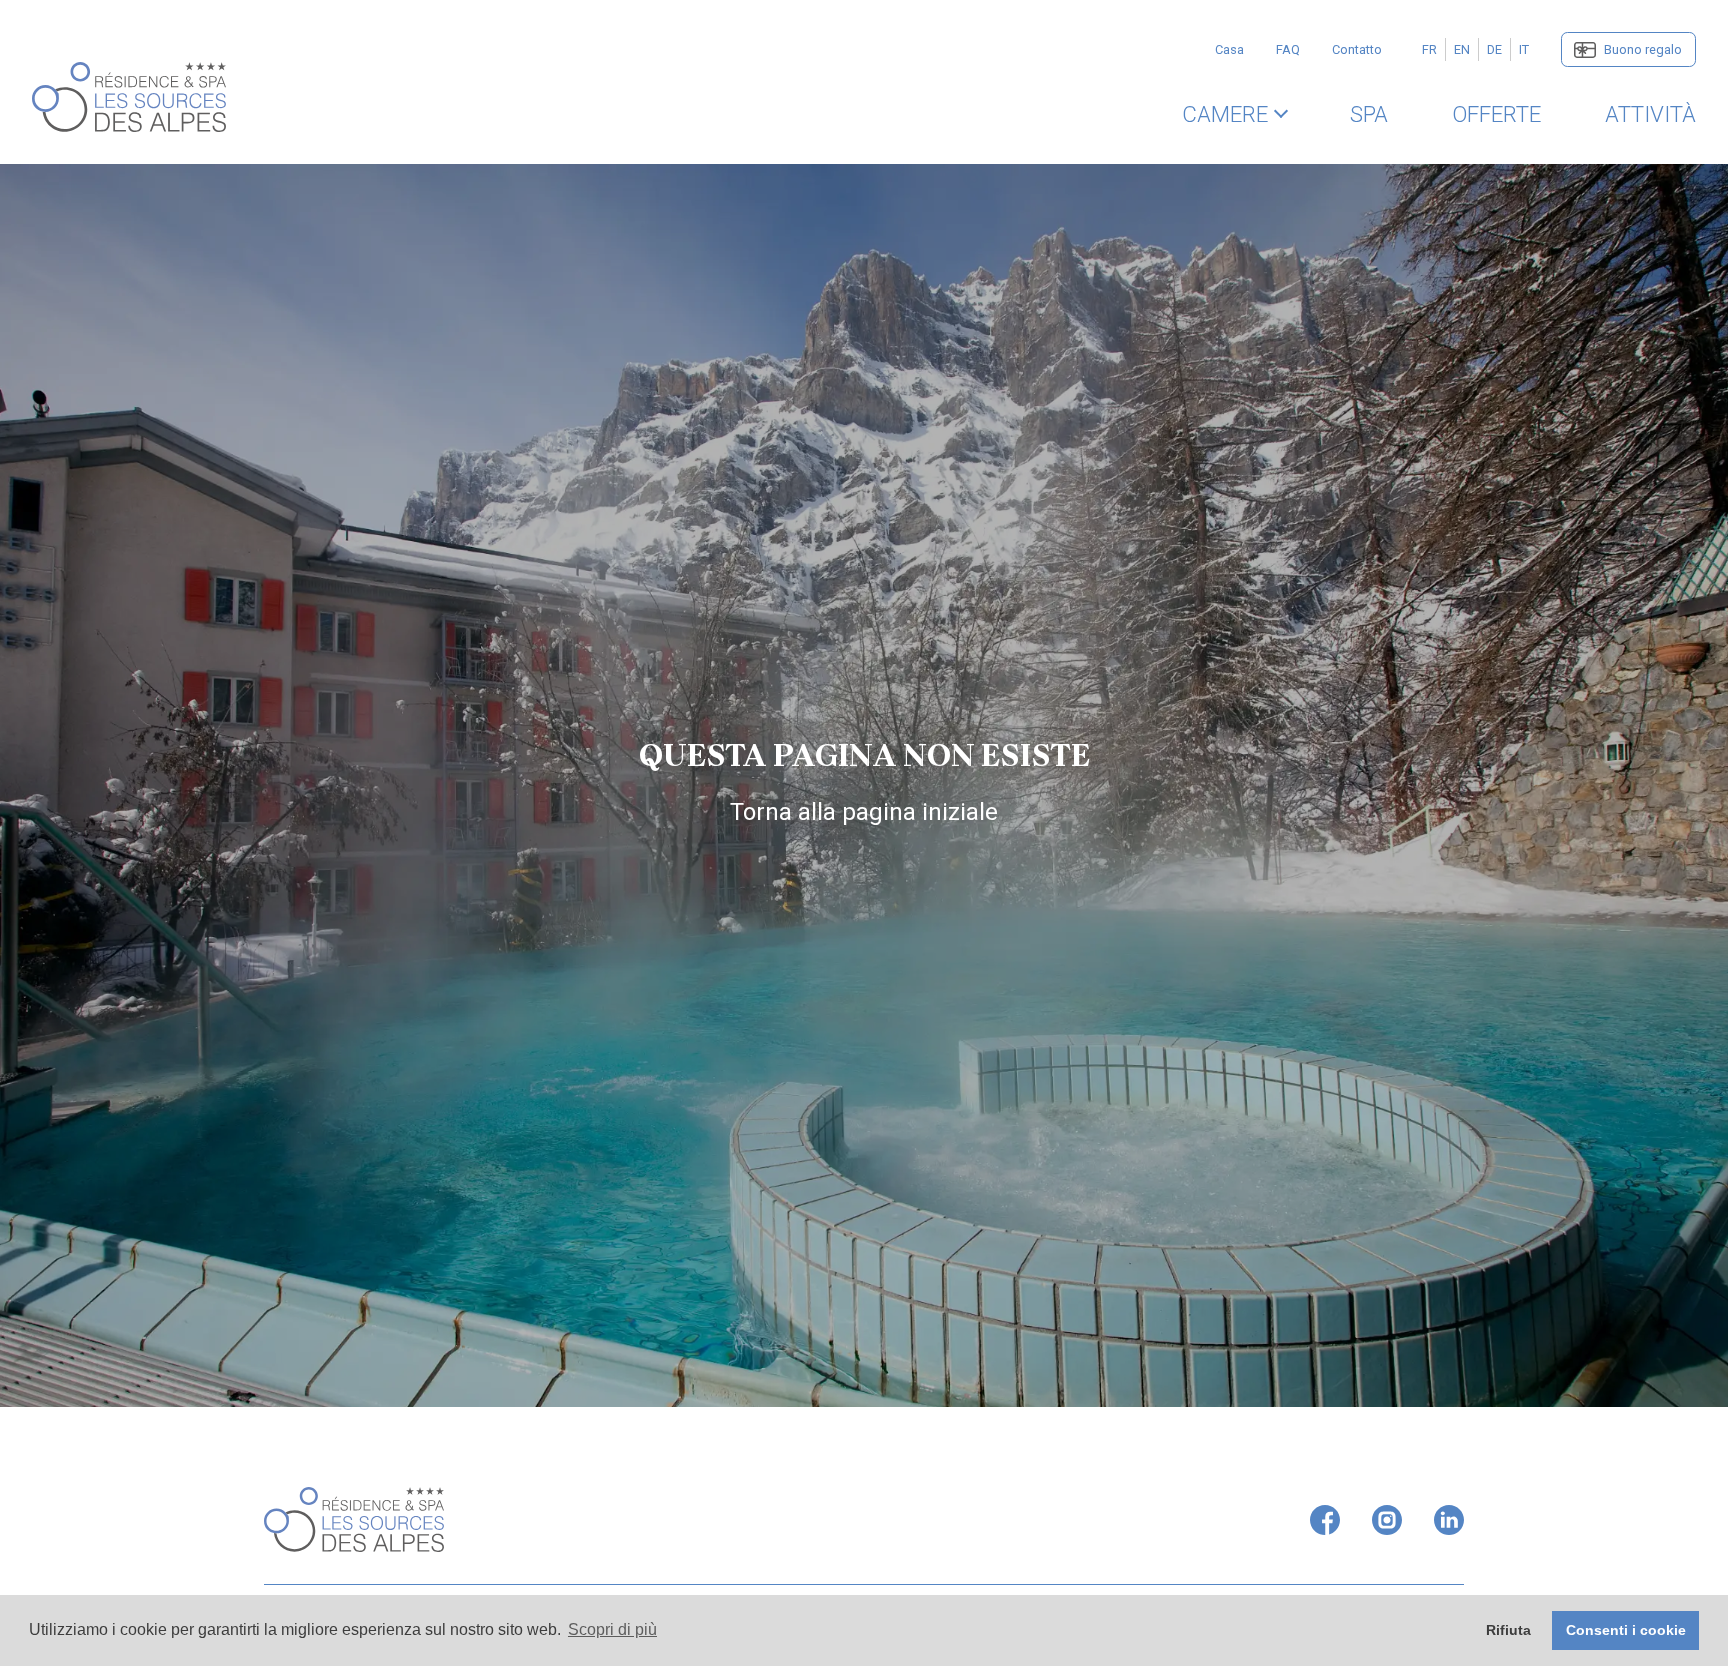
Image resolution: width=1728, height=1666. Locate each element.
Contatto (1357, 49)
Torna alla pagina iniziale (864, 812)
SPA (1369, 114)
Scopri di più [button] (612, 1629)
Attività (1650, 114)
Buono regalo (1643, 49)
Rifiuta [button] (1508, 1630)
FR (1429, 49)
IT (1524, 49)
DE (1494, 49)
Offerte (1496, 114)
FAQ (1288, 49)
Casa (1229, 49)
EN (1462, 49)
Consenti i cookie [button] (1626, 1630)
